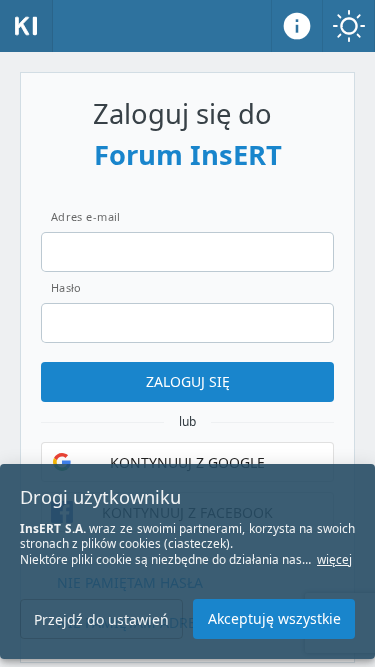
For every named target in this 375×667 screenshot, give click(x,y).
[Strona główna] (26, 26)
